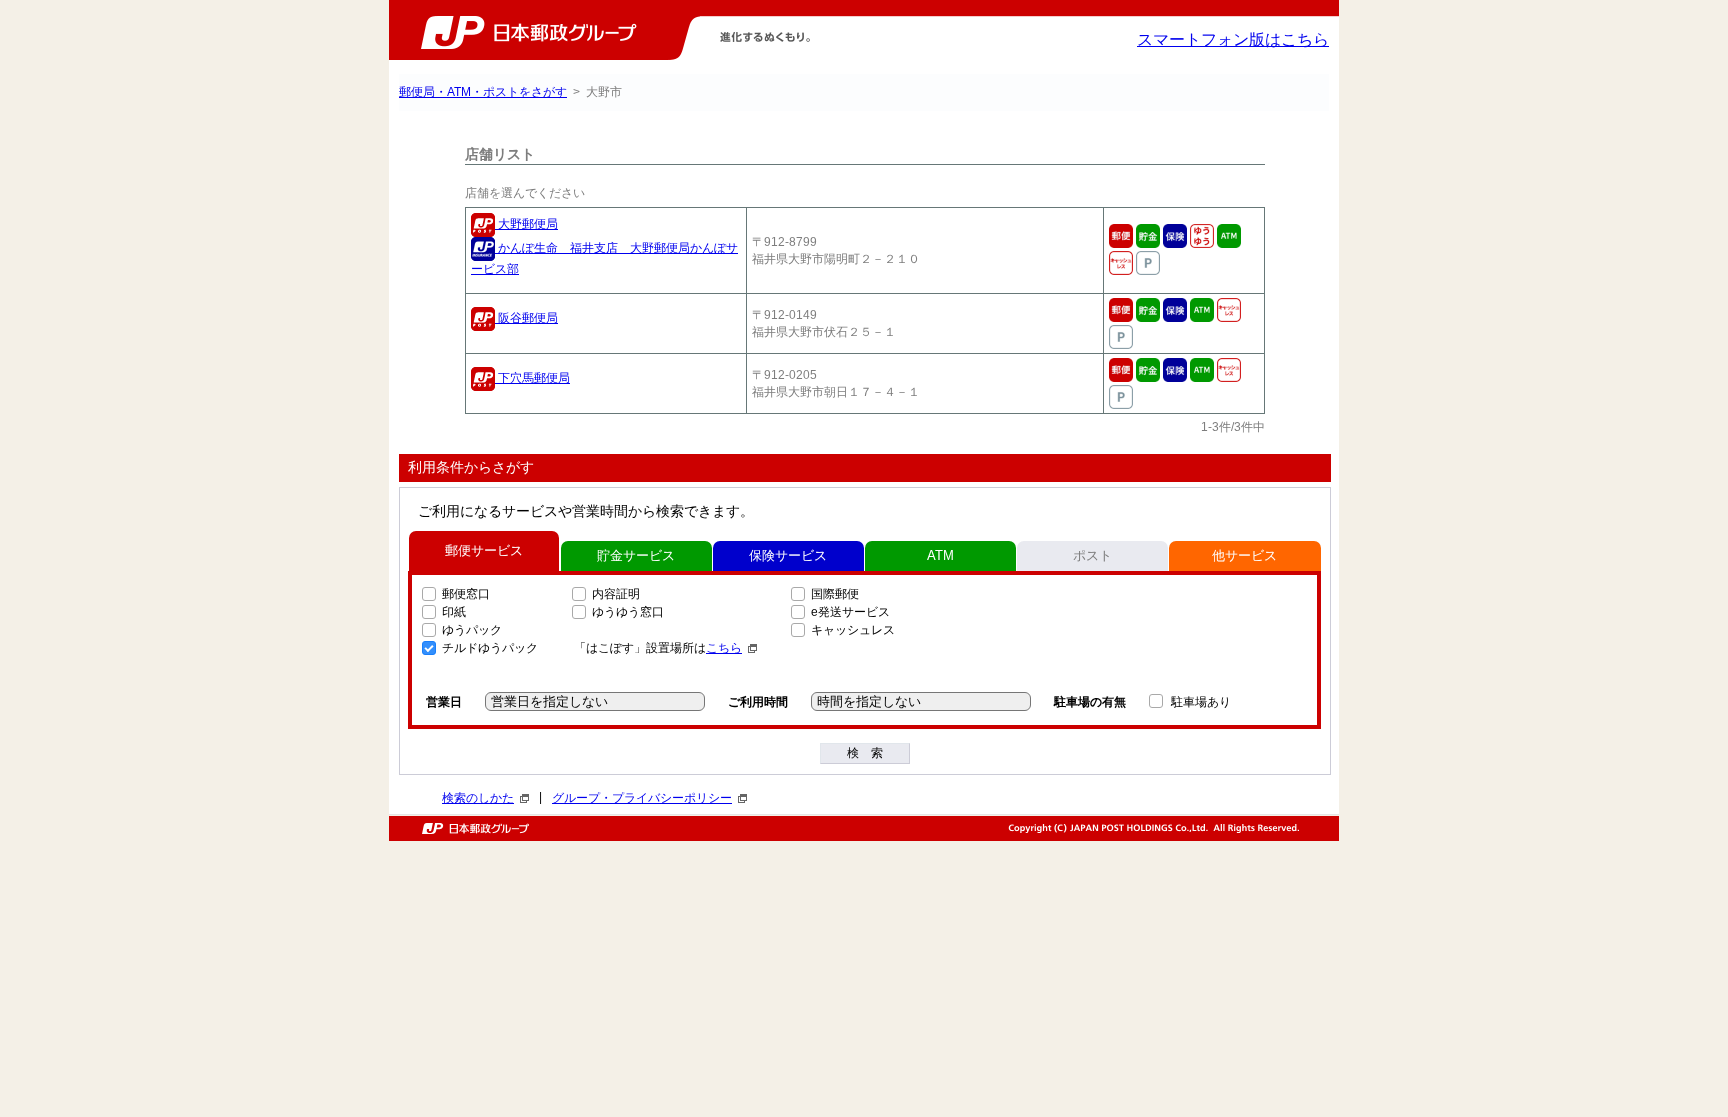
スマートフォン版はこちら (1233, 39)
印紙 (454, 612)
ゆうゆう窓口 (628, 612)
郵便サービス (484, 550)
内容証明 (616, 594)
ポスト (1092, 555)
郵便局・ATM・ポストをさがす (483, 92)
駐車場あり (1201, 702)
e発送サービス (850, 612)
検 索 (865, 753)
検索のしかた (478, 798)
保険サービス (788, 555)
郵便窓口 (466, 594)
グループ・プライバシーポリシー (642, 798)
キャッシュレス (853, 630)
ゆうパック (472, 630)
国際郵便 (835, 594)
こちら (724, 648)
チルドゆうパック (490, 648)
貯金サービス (636, 555)
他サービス (1244, 555)
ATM (940, 555)
